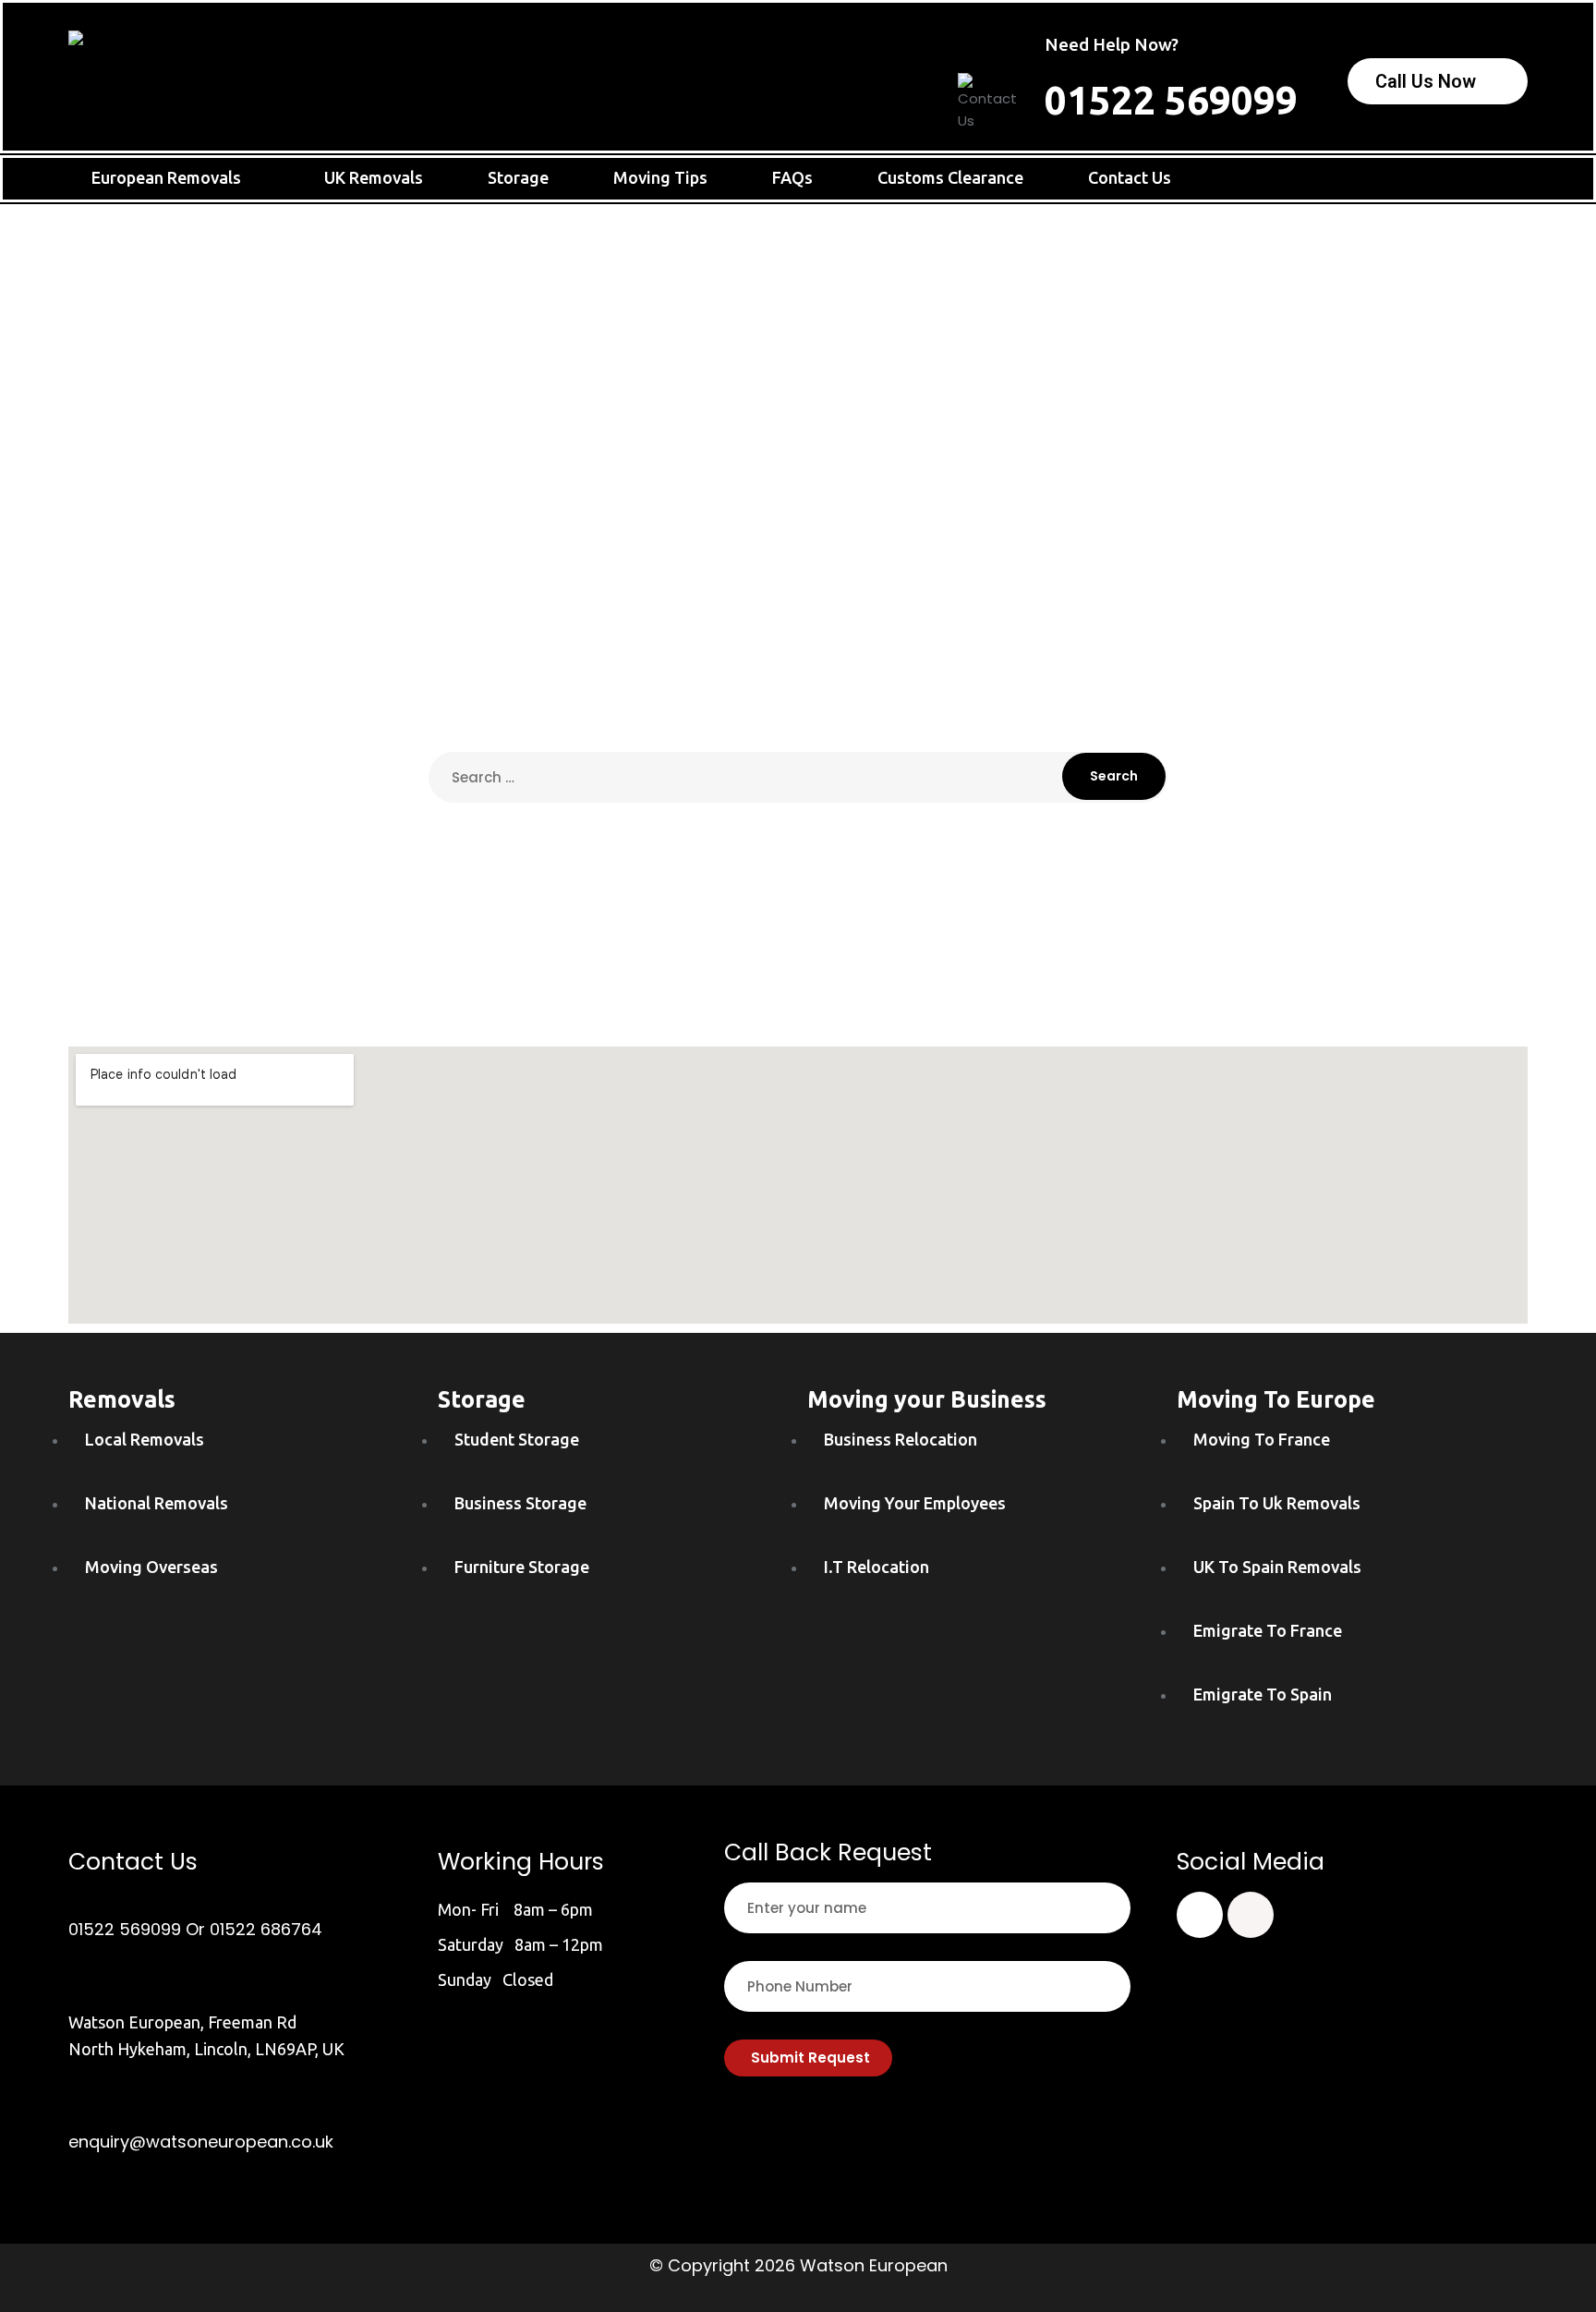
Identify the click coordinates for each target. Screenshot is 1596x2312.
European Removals (166, 177)
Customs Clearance (950, 177)
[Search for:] (798, 777)
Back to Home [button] (798, 863)
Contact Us (1130, 177)
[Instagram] (1251, 1915)
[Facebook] (1200, 1915)
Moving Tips (660, 177)
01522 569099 (1171, 100)
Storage (518, 177)
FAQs (792, 177)
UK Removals (374, 177)
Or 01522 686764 (254, 1929)
